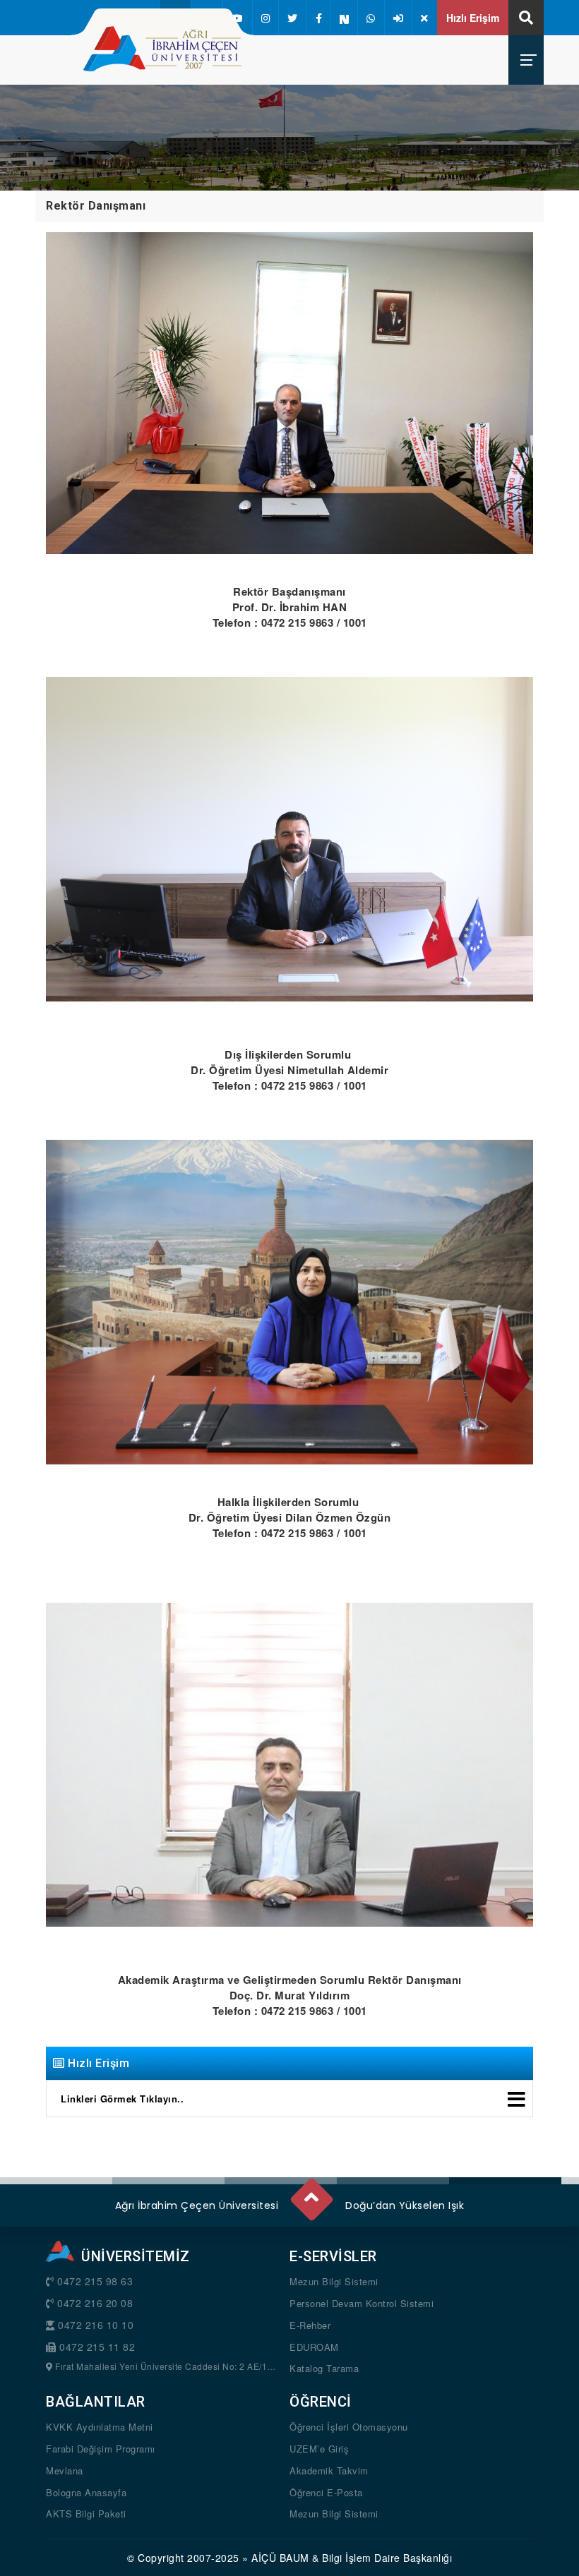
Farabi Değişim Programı (101, 2449)
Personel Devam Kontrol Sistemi (362, 2303)
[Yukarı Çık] (311, 2193)
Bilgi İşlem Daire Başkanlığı (387, 2558)
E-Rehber (310, 2325)
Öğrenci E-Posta (326, 2492)
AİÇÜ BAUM (280, 2558)
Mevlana (65, 2470)
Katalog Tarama (324, 2368)
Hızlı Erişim (473, 18)
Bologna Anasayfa (86, 2492)
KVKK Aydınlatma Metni (100, 2427)
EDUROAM (314, 2347)
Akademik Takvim (329, 2470)
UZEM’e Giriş (319, 2449)
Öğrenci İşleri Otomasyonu (349, 2427)
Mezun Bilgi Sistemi (334, 2281)
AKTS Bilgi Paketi (86, 2514)
